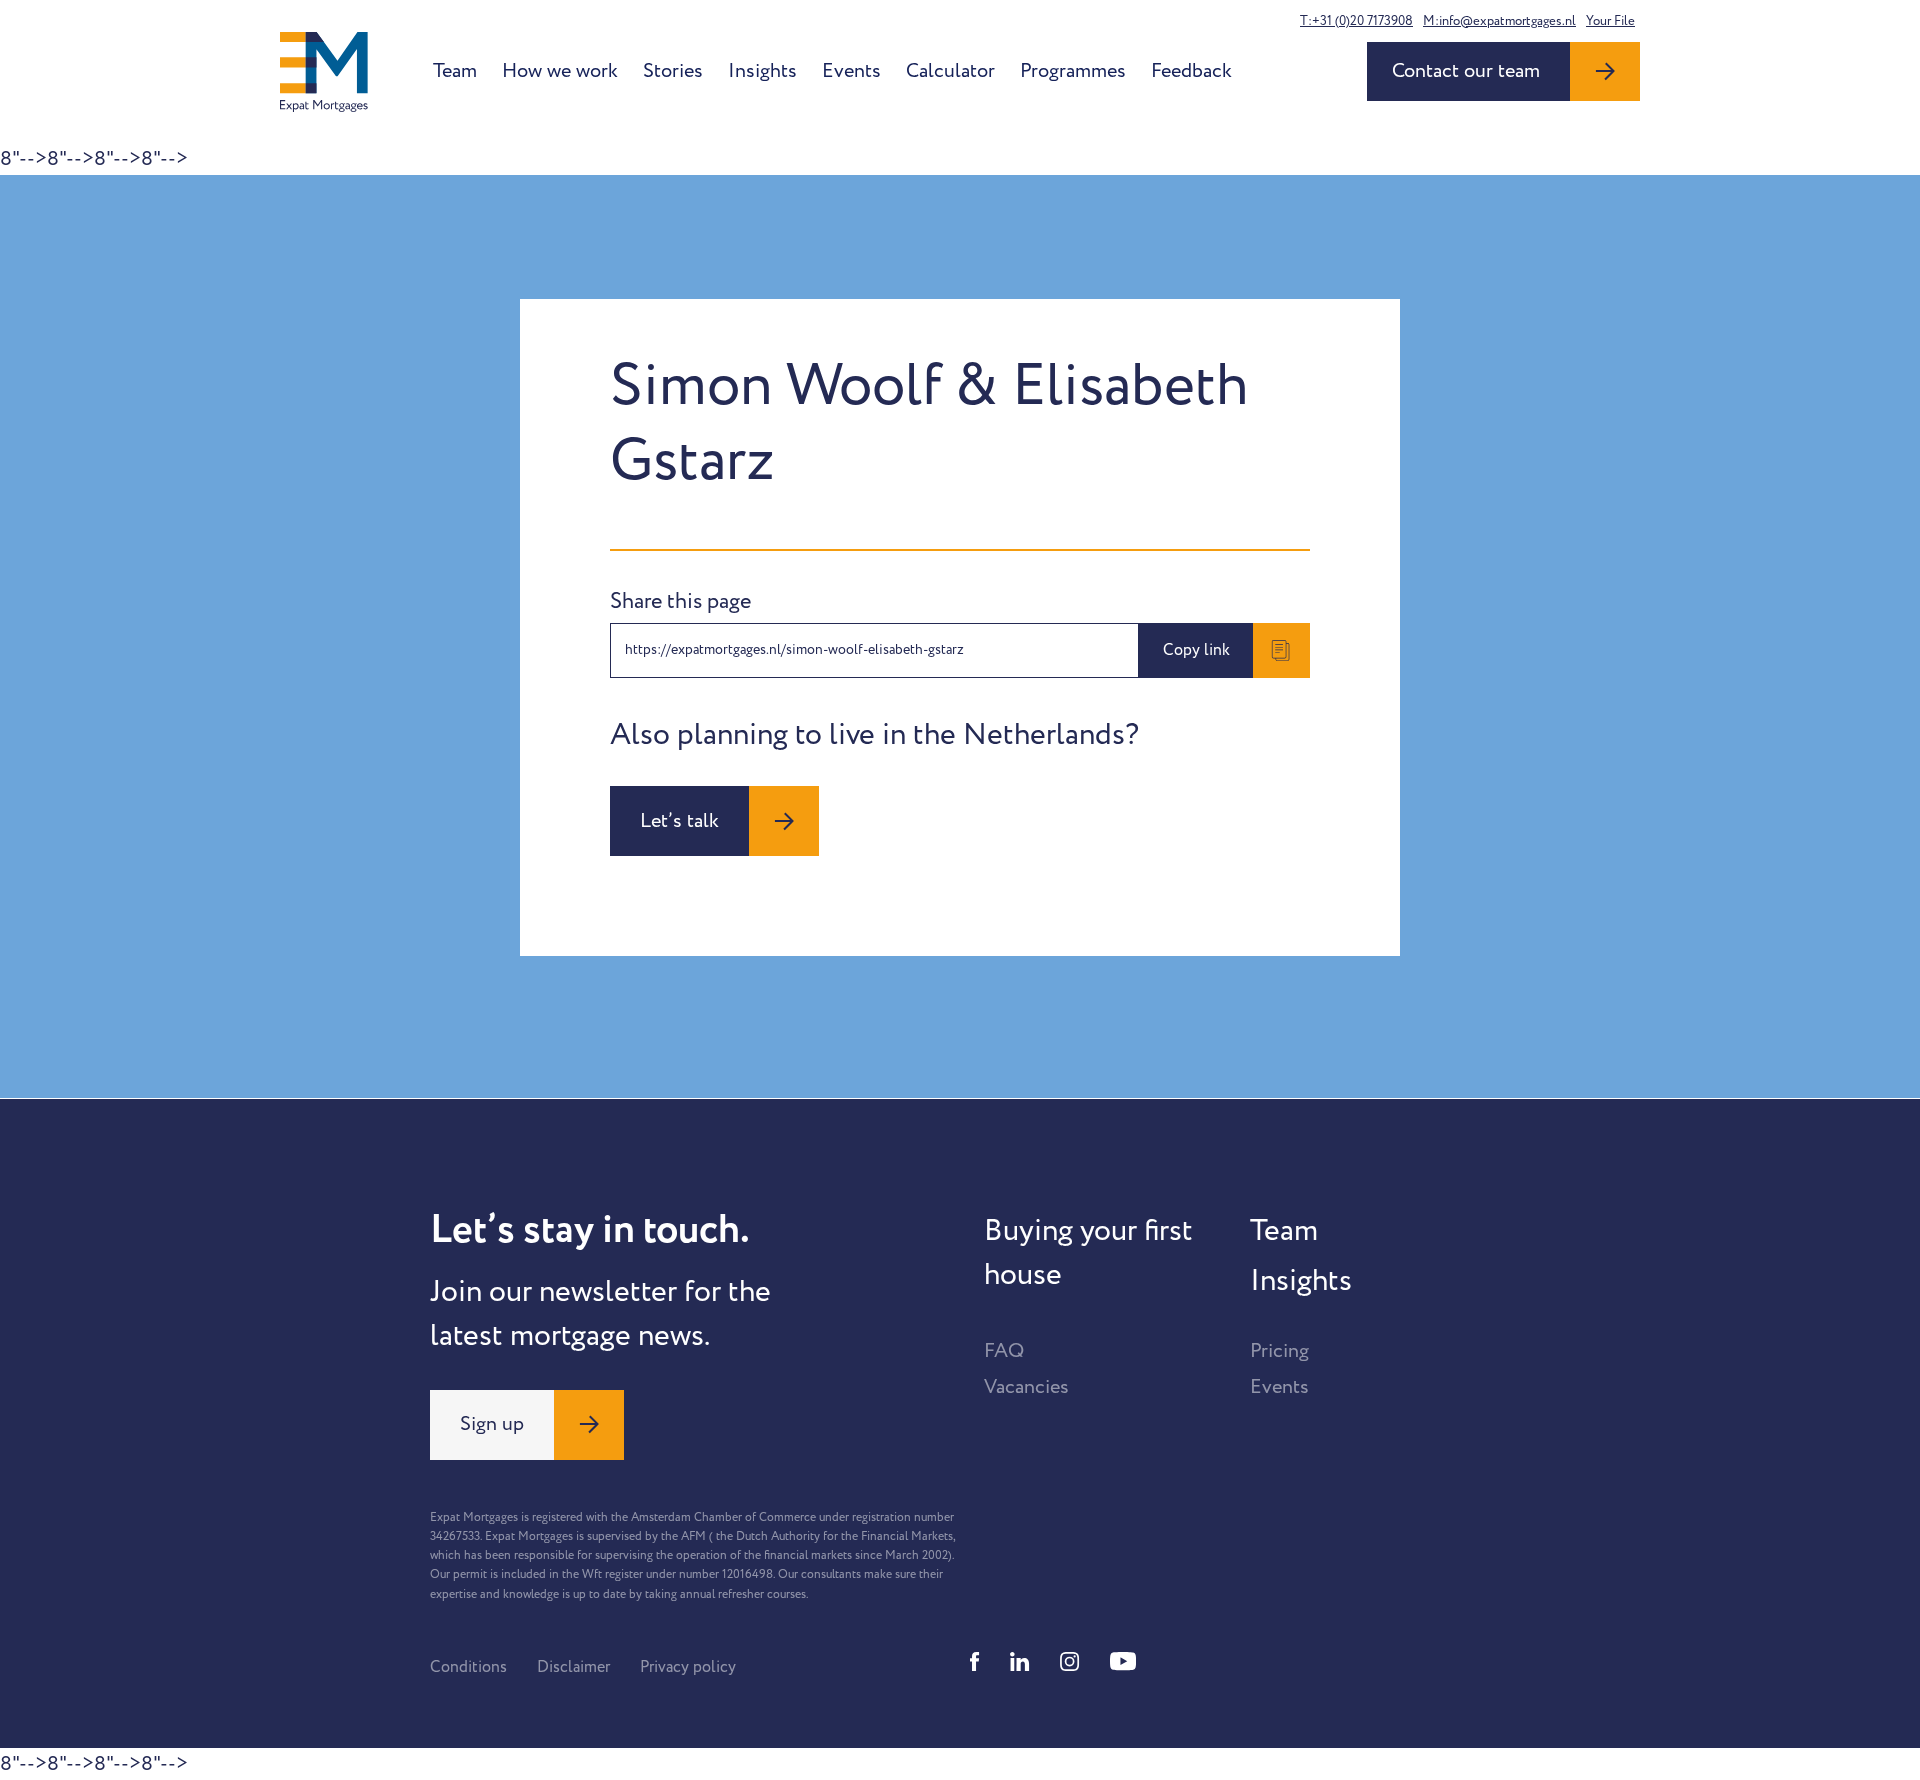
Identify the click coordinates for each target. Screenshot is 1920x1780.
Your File (1610, 21)
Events (851, 71)
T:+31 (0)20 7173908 (1356, 21)
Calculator (950, 71)
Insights (762, 71)
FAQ (1004, 1351)
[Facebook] (975, 1661)
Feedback (1191, 71)
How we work (560, 71)
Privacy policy (688, 1667)
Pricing (1279, 1351)
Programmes (1073, 71)
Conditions (468, 1667)
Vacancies (1026, 1387)
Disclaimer (573, 1667)
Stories (673, 71)
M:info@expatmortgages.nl (1499, 21)
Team (455, 71)
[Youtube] (1123, 1661)
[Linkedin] (1020, 1661)
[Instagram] (1070, 1661)
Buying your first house (1088, 1253)
